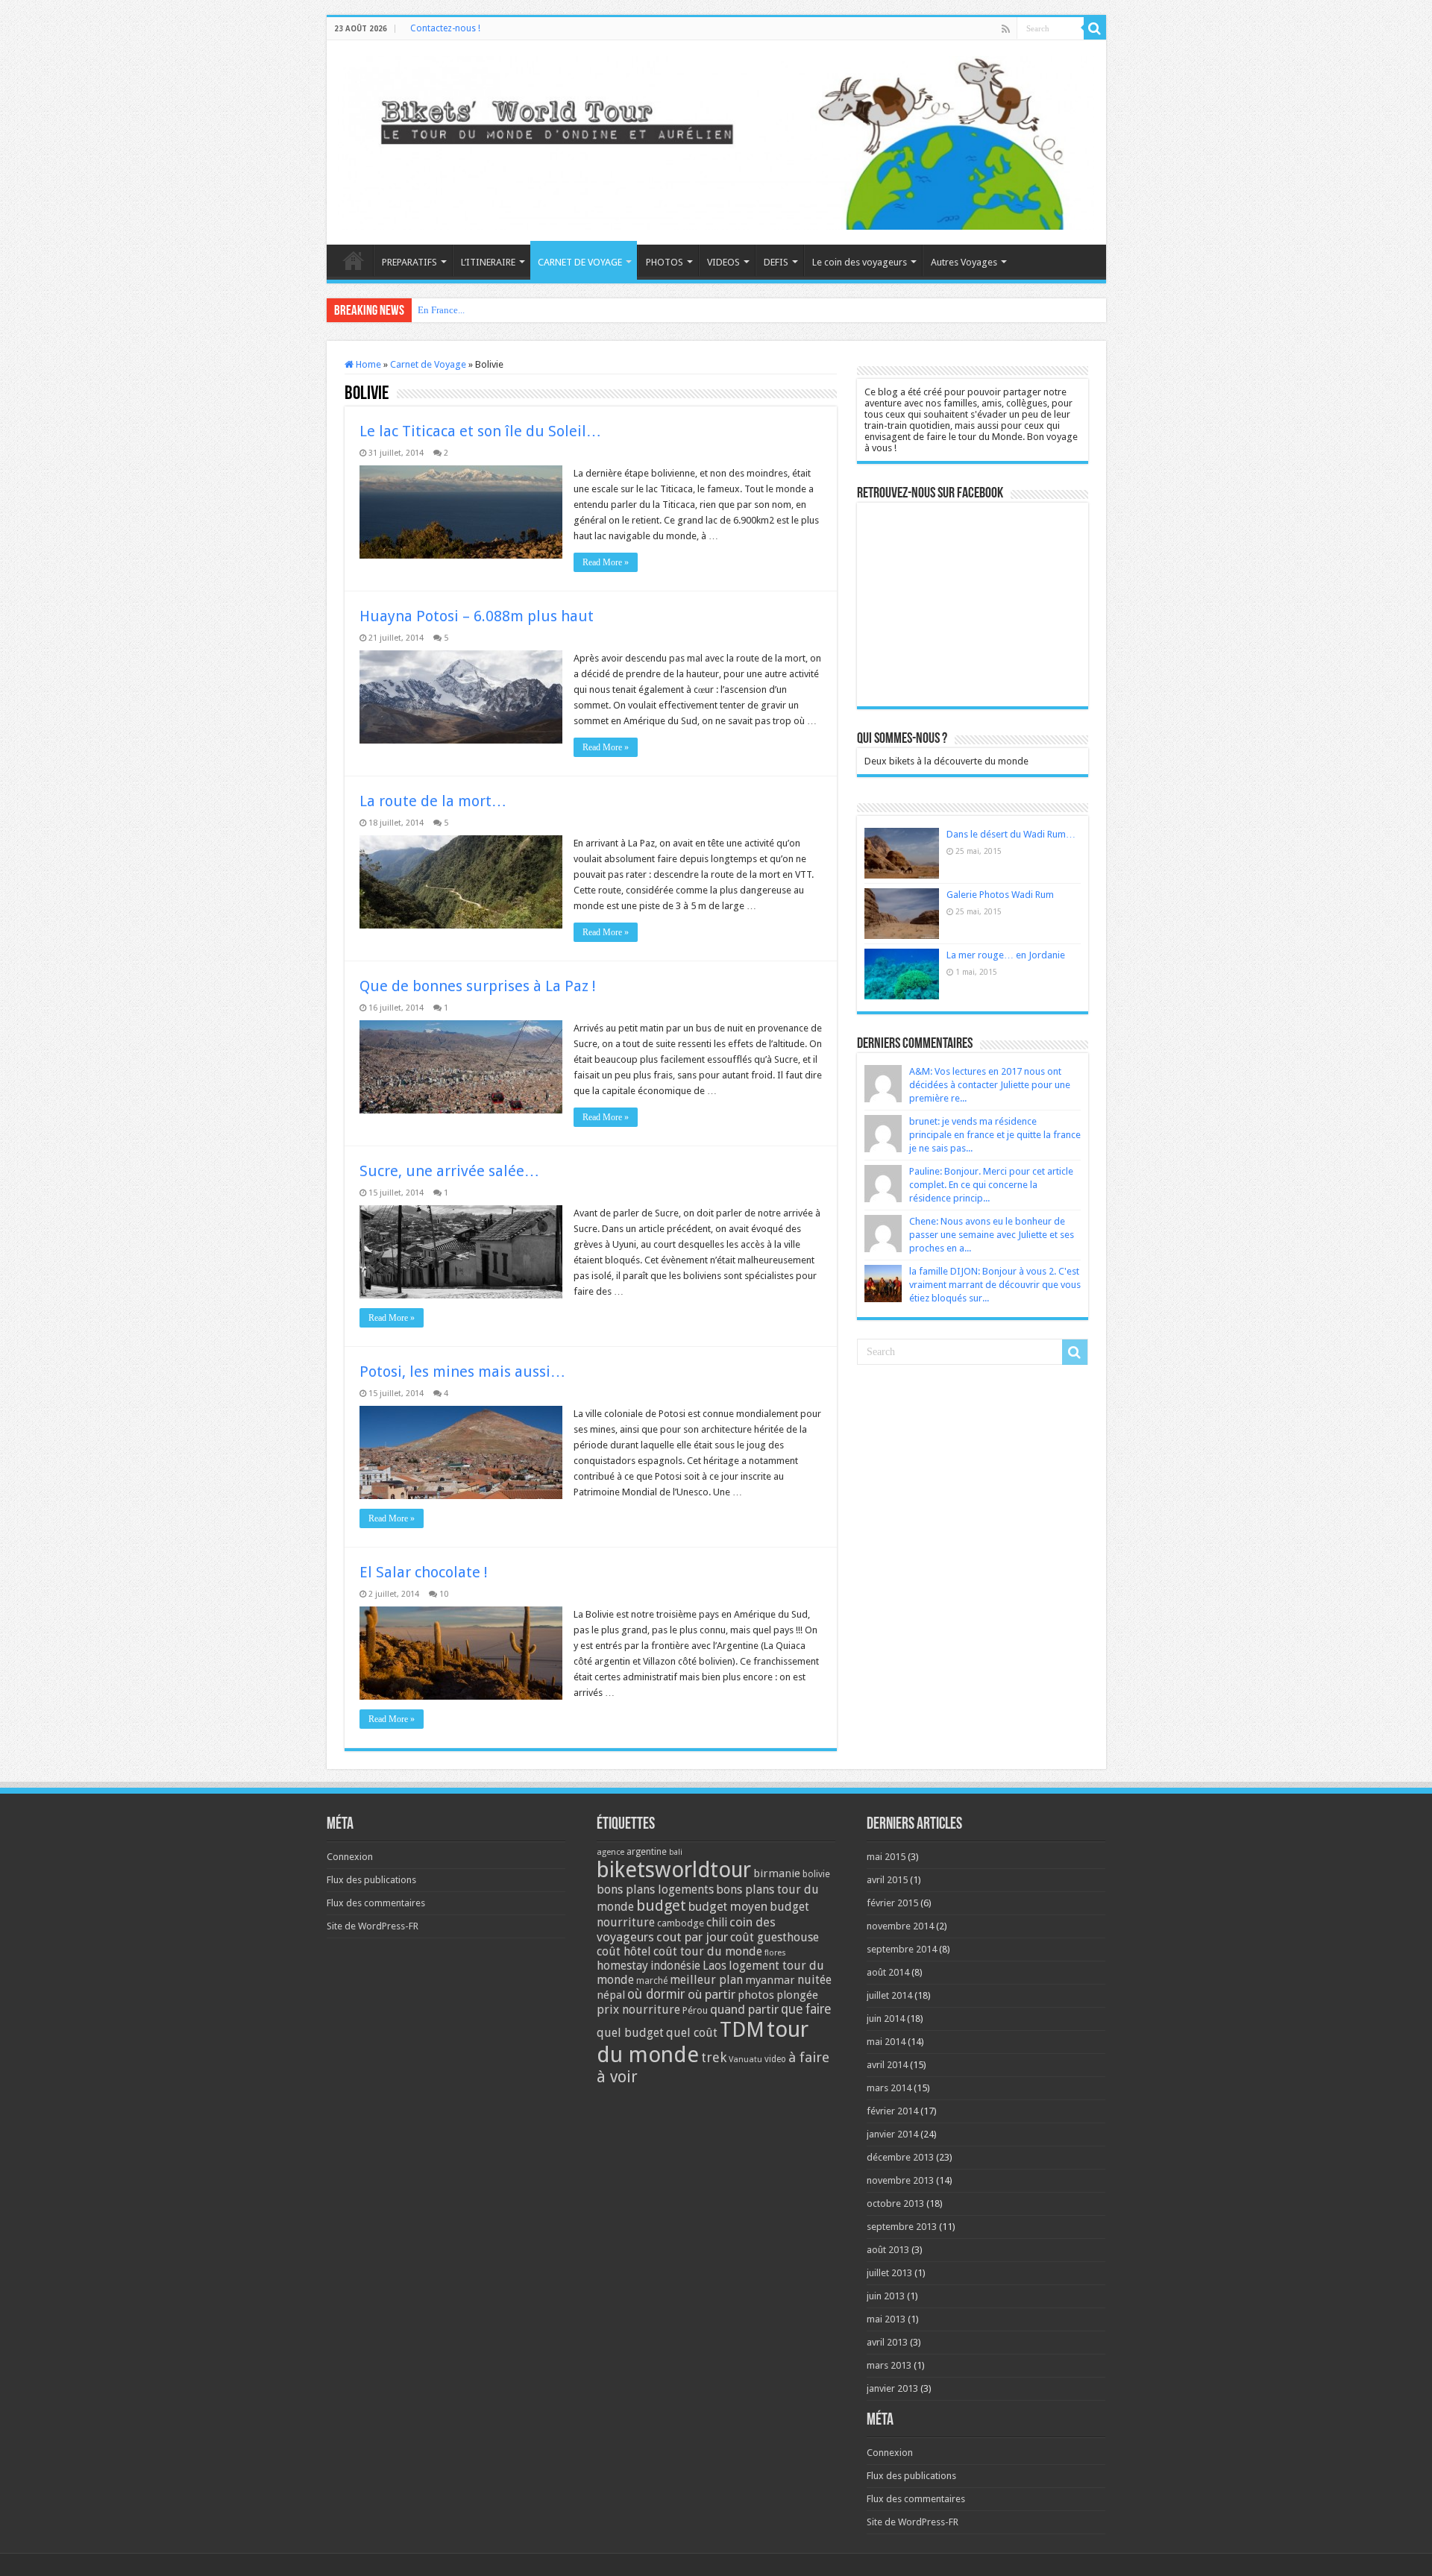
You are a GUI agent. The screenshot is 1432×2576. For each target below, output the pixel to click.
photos (756, 1995)
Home (367, 364)
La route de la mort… (433, 801)
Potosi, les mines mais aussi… (462, 1372)
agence (610, 1852)
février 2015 (892, 1903)
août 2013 (888, 2250)
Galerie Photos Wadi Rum (1000, 895)
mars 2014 (889, 2088)
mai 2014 (886, 2042)
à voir (617, 2077)
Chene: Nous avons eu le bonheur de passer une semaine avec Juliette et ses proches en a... (992, 1235)
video (775, 2059)
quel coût (692, 2033)
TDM (742, 2030)
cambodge (681, 1923)
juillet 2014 (889, 1995)
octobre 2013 (895, 2203)
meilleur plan (706, 1980)
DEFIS (776, 262)
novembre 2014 (900, 1926)
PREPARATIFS (409, 262)
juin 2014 (886, 2019)
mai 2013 (886, 2319)
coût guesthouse (775, 1937)
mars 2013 (889, 2365)
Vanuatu (745, 2060)
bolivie (816, 1874)
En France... (441, 310)
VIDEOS (723, 262)
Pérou (695, 2010)
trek (714, 2057)
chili (717, 1922)
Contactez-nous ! (445, 28)
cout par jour (692, 1937)
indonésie (675, 1966)
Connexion (350, 1857)
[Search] (1095, 28)
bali (676, 1852)
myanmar (770, 1980)
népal (611, 1995)
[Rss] (1006, 29)
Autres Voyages (964, 262)
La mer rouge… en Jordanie (1006, 955)
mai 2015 (886, 1857)
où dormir (656, 1994)
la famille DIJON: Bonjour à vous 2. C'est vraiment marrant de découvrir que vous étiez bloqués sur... (995, 1285)
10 (444, 1594)
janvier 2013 (892, 2388)
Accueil (354, 260)
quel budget (630, 2033)
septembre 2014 (902, 1949)
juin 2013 (886, 2296)
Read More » (606, 562)
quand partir (744, 2009)
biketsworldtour (674, 1870)
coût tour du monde (708, 1951)
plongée (797, 1995)
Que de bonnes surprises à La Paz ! (478, 986)
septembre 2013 (902, 2227)
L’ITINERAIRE (488, 262)
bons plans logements (655, 1889)
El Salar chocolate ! (424, 1572)
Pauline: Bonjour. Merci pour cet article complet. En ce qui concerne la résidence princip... (991, 1185)
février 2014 (892, 2111)
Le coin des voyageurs (860, 262)
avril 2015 (887, 1880)
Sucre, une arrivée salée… (449, 1171)
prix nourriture (638, 2010)
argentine (647, 1852)
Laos (715, 1966)
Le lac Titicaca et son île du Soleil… (480, 431)
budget (661, 1906)
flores (775, 1953)
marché (652, 1981)
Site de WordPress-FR (373, 1926)
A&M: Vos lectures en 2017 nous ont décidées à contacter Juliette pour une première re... (990, 1085)
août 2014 (888, 1972)
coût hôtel (624, 1951)
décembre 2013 (900, 2157)
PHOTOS (665, 262)
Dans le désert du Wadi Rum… (1011, 834)
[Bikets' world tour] (716, 140)
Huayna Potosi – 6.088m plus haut (477, 616)
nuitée (814, 1980)
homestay (622, 1966)
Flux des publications (371, 1880)
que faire (806, 2009)
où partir (712, 1994)
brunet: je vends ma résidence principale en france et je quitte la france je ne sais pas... (995, 1135)
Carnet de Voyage (428, 364)
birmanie (777, 1873)
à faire (809, 2057)
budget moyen (728, 1907)
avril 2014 (887, 2065)
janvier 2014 (892, 2134)
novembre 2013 (900, 2180)
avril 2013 (887, 2342)
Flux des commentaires (376, 1903)
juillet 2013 (889, 2273)
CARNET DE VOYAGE (580, 262)
